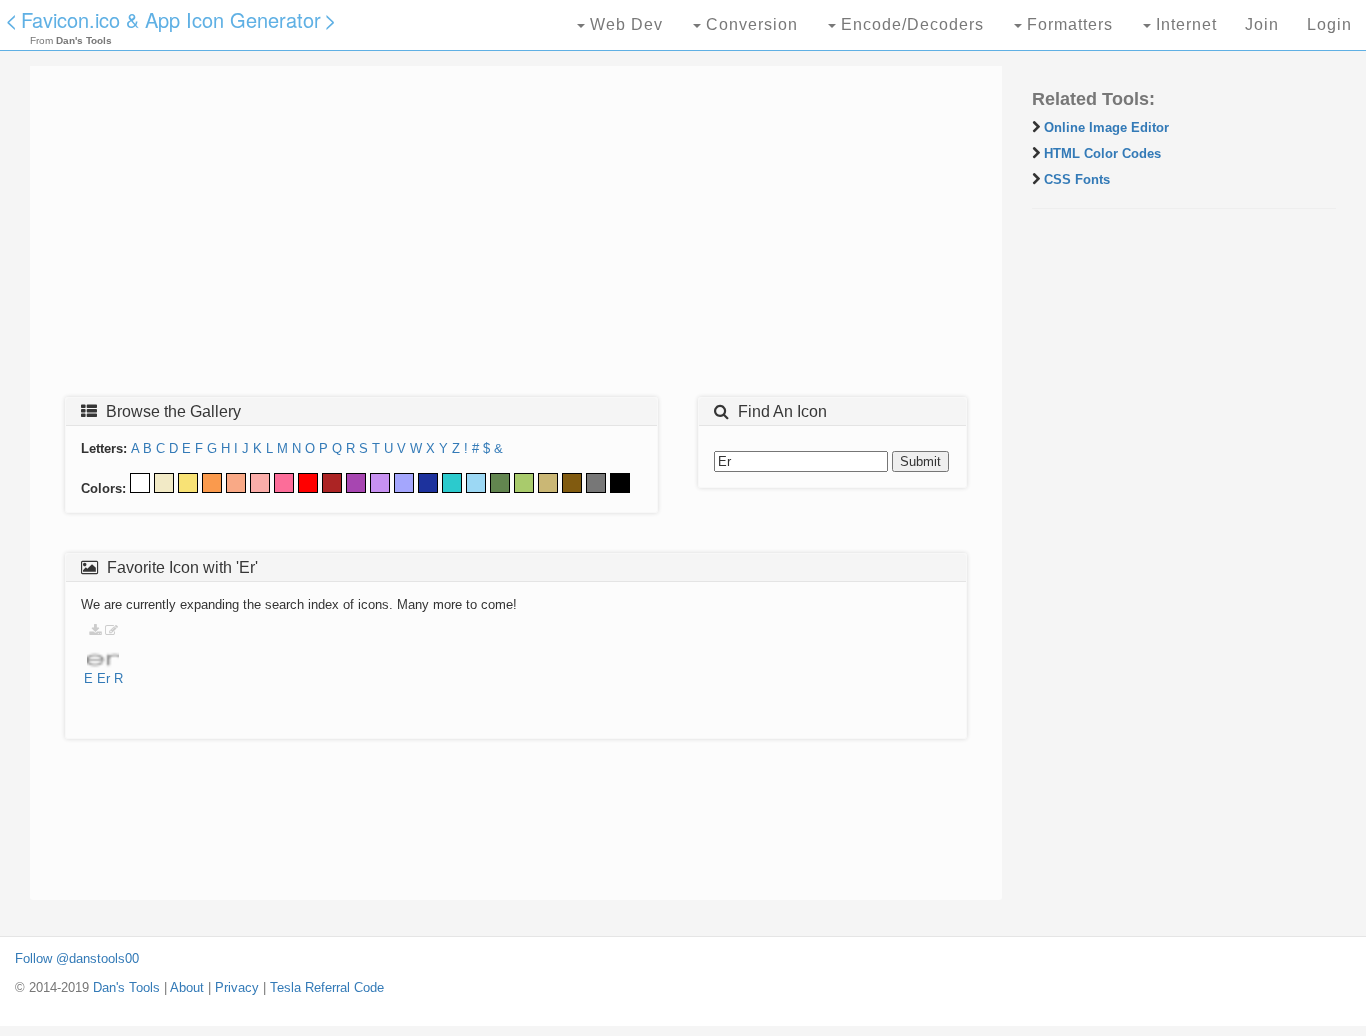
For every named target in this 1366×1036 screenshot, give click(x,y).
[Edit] (111, 630)
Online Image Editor (1106, 127)
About (187, 987)
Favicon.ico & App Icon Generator (171, 19)
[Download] (95, 630)
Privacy (237, 987)
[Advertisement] (516, 237)
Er (103, 678)
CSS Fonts (1077, 179)
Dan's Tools (126, 987)
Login (1329, 24)
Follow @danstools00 (77, 958)
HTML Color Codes (1102, 153)
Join (1262, 24)
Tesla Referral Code (327, 987)
